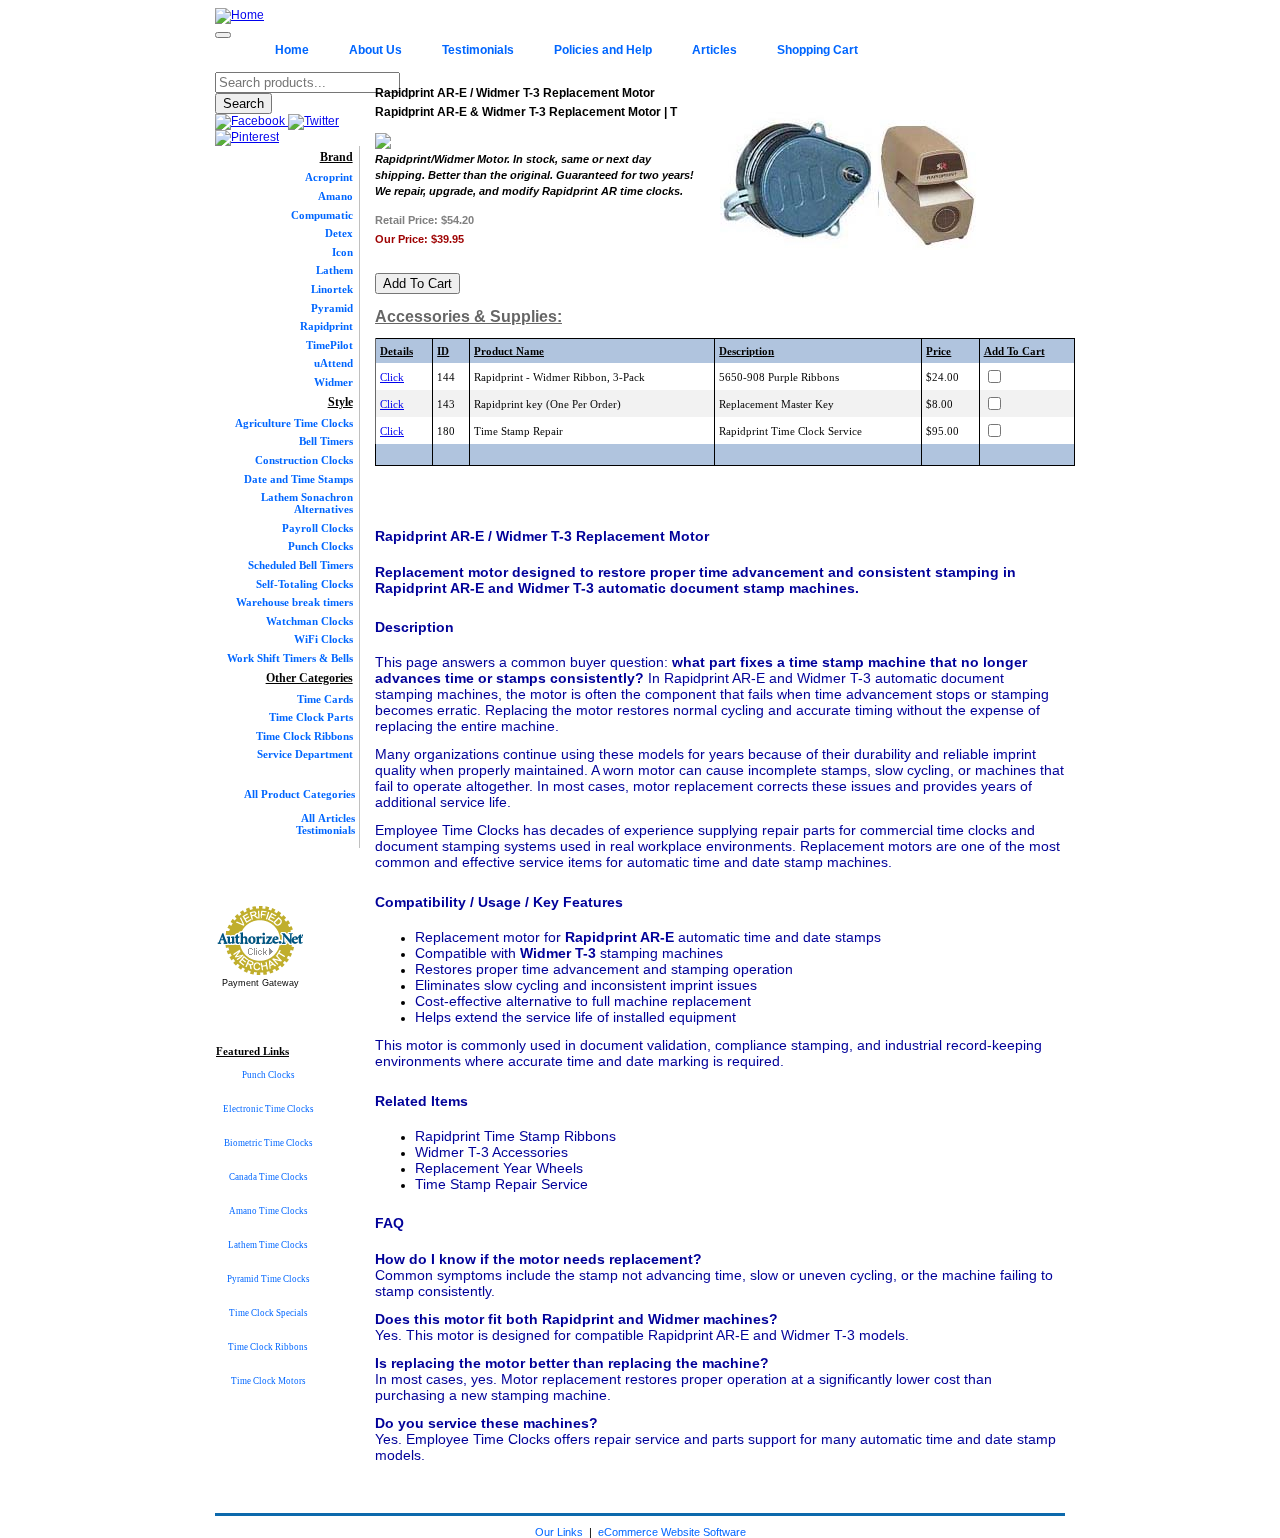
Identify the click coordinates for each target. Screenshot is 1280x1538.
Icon (342, 252)
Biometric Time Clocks (268, 1143)
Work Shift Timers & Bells (290, 658)
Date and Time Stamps (298, 479)
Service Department (305, 754)
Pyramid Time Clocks (268, 1279)
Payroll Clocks (317, 528)
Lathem (334, 270)
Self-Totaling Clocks (304, 584)
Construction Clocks (304, 460)
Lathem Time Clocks (268, 1245)
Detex (339, 233)
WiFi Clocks (323, 639)
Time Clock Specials (268, 1313)
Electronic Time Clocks (268, 1109)
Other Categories (309, 678)
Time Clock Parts (311, 717)
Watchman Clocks (309, 621)
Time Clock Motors (268, 1381)
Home (292, 50)
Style (340, 402)
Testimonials (478, 50)
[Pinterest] (247, 137)
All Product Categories (299, 794)
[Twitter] (313, 121)
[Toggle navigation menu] (223, 35)
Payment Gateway (260, 983)
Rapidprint (326, 326)
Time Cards (325, 699)
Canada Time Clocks (268, 1177)
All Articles (328, 818)
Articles (714, 50)
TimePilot (329, 345)
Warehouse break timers (294, 602)
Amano (335, 196)
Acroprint (329, 177)
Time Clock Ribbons (304, 736)
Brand (336, 157)
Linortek (332, 289)
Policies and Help (603, 50)
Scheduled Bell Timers (300, 565)
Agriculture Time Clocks (294, 423)
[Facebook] (251, 121)
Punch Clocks (320, 546)
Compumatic (322, 215)
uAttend (333, 363)
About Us (375, 50)
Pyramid (332, 308)
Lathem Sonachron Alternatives (307, 503)
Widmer (333, 382)
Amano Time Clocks (268, 1211)
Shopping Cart (817, 50)
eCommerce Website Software (672, 1532)
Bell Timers (326, 441)
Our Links (559, 1532)
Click (392, 377)
